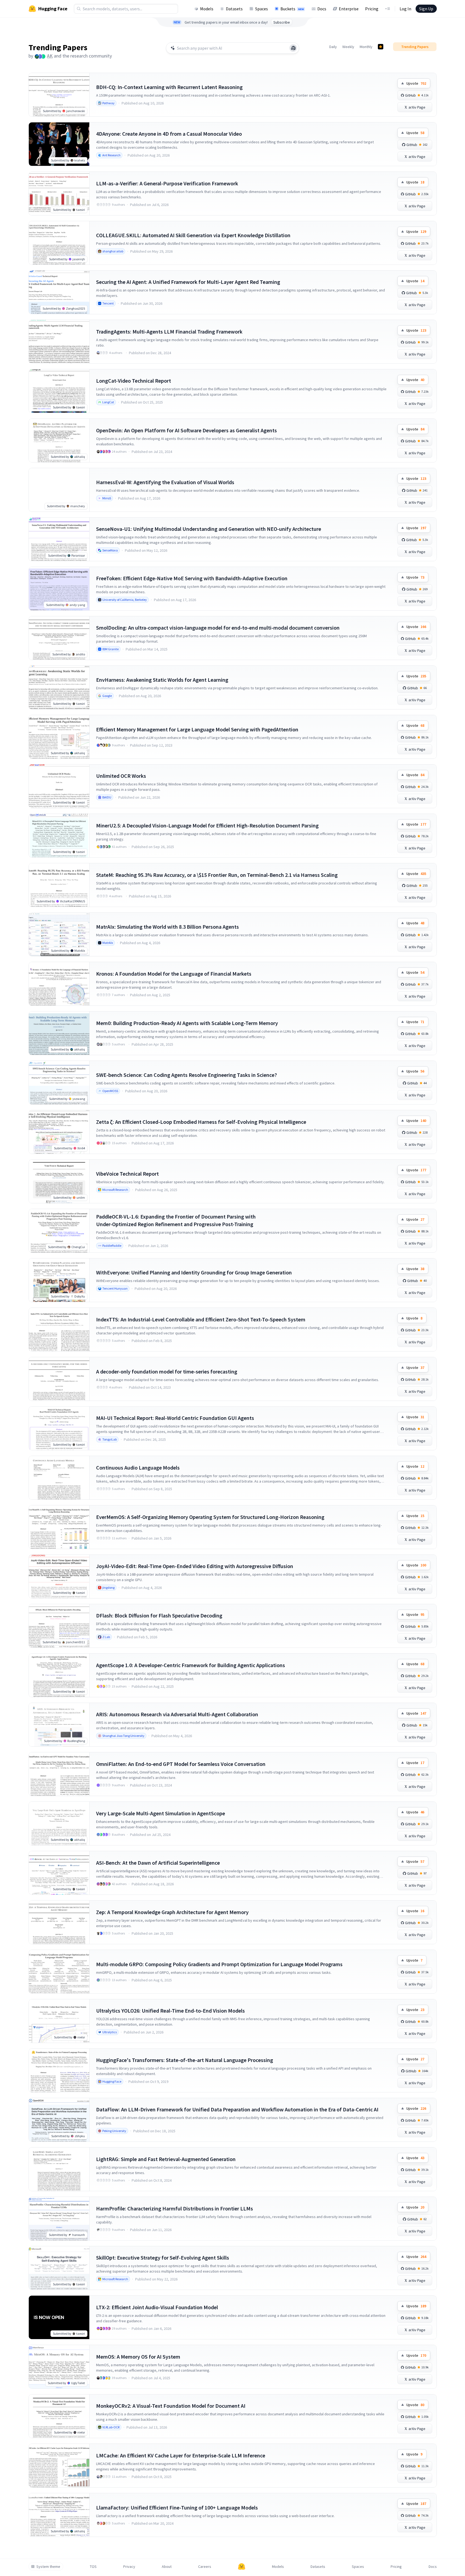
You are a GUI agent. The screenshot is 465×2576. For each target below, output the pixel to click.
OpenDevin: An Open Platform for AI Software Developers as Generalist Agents (186, 430)
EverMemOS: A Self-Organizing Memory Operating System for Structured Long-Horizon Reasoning (210, 1517)
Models (207, 9)
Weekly (348, 47)
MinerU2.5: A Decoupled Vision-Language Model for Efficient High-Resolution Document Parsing (207, 825)
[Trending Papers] (381, 47)
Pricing (372, 9)
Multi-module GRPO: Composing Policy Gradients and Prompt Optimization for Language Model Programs (219, 1964)
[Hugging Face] (242, 2567)
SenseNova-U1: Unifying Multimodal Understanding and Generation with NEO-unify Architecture (209, 529)
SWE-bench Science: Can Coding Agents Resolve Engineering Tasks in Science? (186, 1075)
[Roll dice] (293, 48)
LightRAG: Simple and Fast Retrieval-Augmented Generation (166, 2159)
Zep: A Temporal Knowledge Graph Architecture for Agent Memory (172, 1912)
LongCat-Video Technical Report (134, 381)
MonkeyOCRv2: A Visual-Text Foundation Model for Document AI (171, 2406)
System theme (48, 2567)
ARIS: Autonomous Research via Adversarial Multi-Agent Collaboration (177, 1714)
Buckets (292, 9)
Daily (333, 47)
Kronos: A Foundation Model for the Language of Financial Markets (174, 974)
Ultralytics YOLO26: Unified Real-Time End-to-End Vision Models (170, 2011)
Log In (405, 9)
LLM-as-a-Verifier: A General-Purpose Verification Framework (167, 183)
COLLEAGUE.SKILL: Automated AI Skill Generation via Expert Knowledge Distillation (193, 235)
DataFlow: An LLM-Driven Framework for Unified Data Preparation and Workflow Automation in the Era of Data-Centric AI (237, 2109)
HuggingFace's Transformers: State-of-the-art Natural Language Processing (185, 2060)
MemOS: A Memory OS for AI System (138, 2357)
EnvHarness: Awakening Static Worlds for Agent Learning (162, 680)
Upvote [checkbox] (416, 83)
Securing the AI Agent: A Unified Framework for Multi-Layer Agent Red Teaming (188, 282)
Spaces (262, 9)
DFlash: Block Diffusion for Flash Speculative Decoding (159, 1615)
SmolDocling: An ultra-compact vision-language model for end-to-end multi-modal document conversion (218, 628)
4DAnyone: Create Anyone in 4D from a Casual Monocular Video (169, 134)
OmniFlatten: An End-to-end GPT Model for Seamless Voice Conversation (181, 1764)
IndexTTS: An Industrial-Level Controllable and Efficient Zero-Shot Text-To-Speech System (201, 1319)
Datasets (234, 9)
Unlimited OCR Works (121, 776)
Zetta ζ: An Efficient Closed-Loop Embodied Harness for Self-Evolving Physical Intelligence (201, 1122)
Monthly (366, 47)
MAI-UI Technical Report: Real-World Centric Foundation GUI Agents (175, 1418)
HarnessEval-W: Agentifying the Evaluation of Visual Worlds (165, 482)
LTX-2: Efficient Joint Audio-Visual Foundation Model (157, 2307)
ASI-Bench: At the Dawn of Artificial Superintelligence (158, 1863)
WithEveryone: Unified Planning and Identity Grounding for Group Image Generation (194, 1272)
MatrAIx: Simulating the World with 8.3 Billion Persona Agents (167, 927)
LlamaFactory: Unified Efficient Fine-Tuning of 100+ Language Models (177, 2507)
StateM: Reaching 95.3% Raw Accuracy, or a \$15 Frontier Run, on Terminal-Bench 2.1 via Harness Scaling (217, 875)
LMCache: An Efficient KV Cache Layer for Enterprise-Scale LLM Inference (181, 2455)
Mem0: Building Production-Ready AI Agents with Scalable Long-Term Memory (187, 1023)
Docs (322, 9)
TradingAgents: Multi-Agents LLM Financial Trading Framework (169, 331)
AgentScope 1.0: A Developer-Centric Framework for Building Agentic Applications (191, 1665)
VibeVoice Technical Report (127, 1174)
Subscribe (282, 22)
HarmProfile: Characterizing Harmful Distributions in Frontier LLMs (175, 2208)
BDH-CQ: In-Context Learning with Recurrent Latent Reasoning (169, 87)
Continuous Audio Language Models (138, 1468)
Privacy (129, 2567)
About (167, 2567)
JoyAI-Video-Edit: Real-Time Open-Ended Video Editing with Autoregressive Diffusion (195, 1566)
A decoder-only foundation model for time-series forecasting (167, 1371)
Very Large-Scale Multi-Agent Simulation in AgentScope (161, 1813)
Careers (205, 2567)
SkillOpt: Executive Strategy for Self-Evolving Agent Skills (163, 2258)
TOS (93, 2567)
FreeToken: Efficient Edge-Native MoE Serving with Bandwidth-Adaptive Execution (192, 578)
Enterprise (349, 9)
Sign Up (426, 9)
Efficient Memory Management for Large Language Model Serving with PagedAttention (197, 729)
